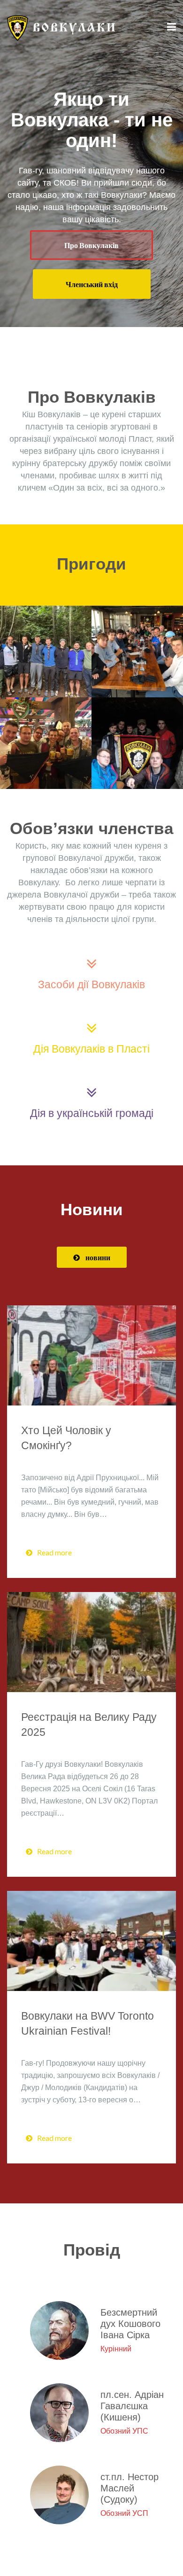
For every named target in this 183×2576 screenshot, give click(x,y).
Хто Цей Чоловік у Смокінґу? (66, 1438)
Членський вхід (92, 284)
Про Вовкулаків (91, 245)
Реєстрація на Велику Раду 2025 (89, 1725)
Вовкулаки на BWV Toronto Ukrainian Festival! (88, 2023)
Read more (54, 1552)
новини (98, 1257)
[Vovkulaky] (61, 27)
